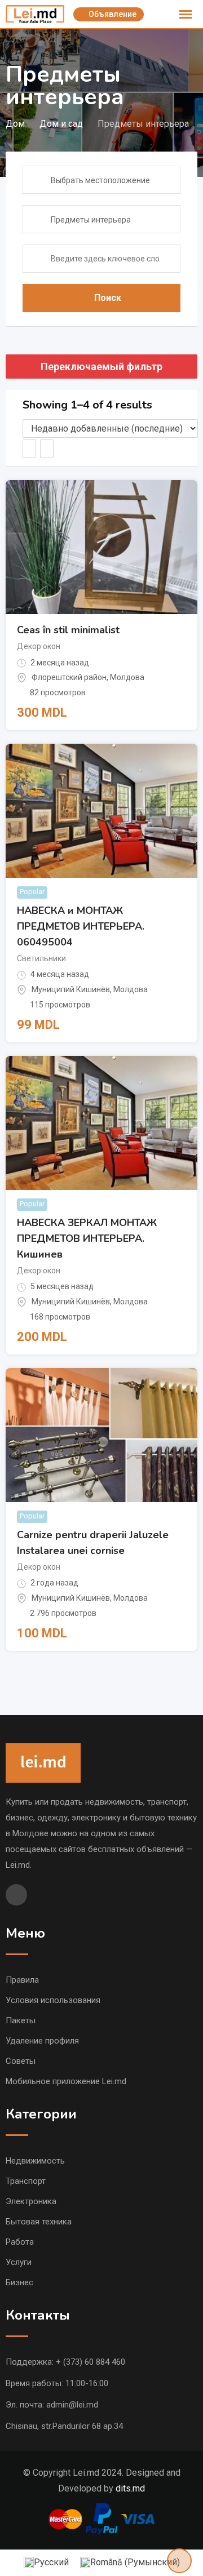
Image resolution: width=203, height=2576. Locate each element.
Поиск (108, 298)
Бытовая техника (39, 2222)
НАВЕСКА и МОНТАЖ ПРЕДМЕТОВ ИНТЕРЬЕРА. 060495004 (81, 926)
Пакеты (21, 2020)
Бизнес (19, 2282)
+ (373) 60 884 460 (91, 2362)
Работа (20, 2242)
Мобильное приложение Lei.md (66, 2081)
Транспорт (26, 2181)
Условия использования (53, 2000)
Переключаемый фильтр (101, 367)
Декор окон (39, 646)
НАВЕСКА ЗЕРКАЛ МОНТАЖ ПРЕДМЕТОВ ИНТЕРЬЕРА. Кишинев (87, 1238)
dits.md (130, 2488)
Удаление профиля (42, 2041)
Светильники (41, 958)
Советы (21, 2061)
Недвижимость (35, 2161)
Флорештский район (69, 677)
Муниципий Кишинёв (71, 989)
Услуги (19, 2262)
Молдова (127, 677)
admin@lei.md (72, 2405)
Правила (22, 1980)
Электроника (31, 2201)
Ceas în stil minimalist (68, 630)
